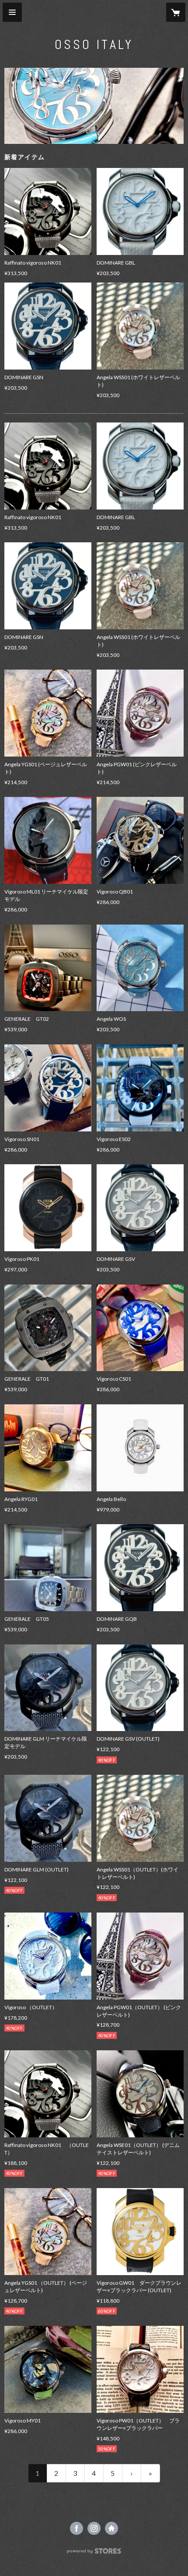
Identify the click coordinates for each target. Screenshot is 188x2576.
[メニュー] (12, 12)
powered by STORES (94, 2553)
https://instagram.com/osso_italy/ (94, 2528)
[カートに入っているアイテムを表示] (176, 12)
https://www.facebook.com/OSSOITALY (77, 2528)
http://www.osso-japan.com (111, 2528)
